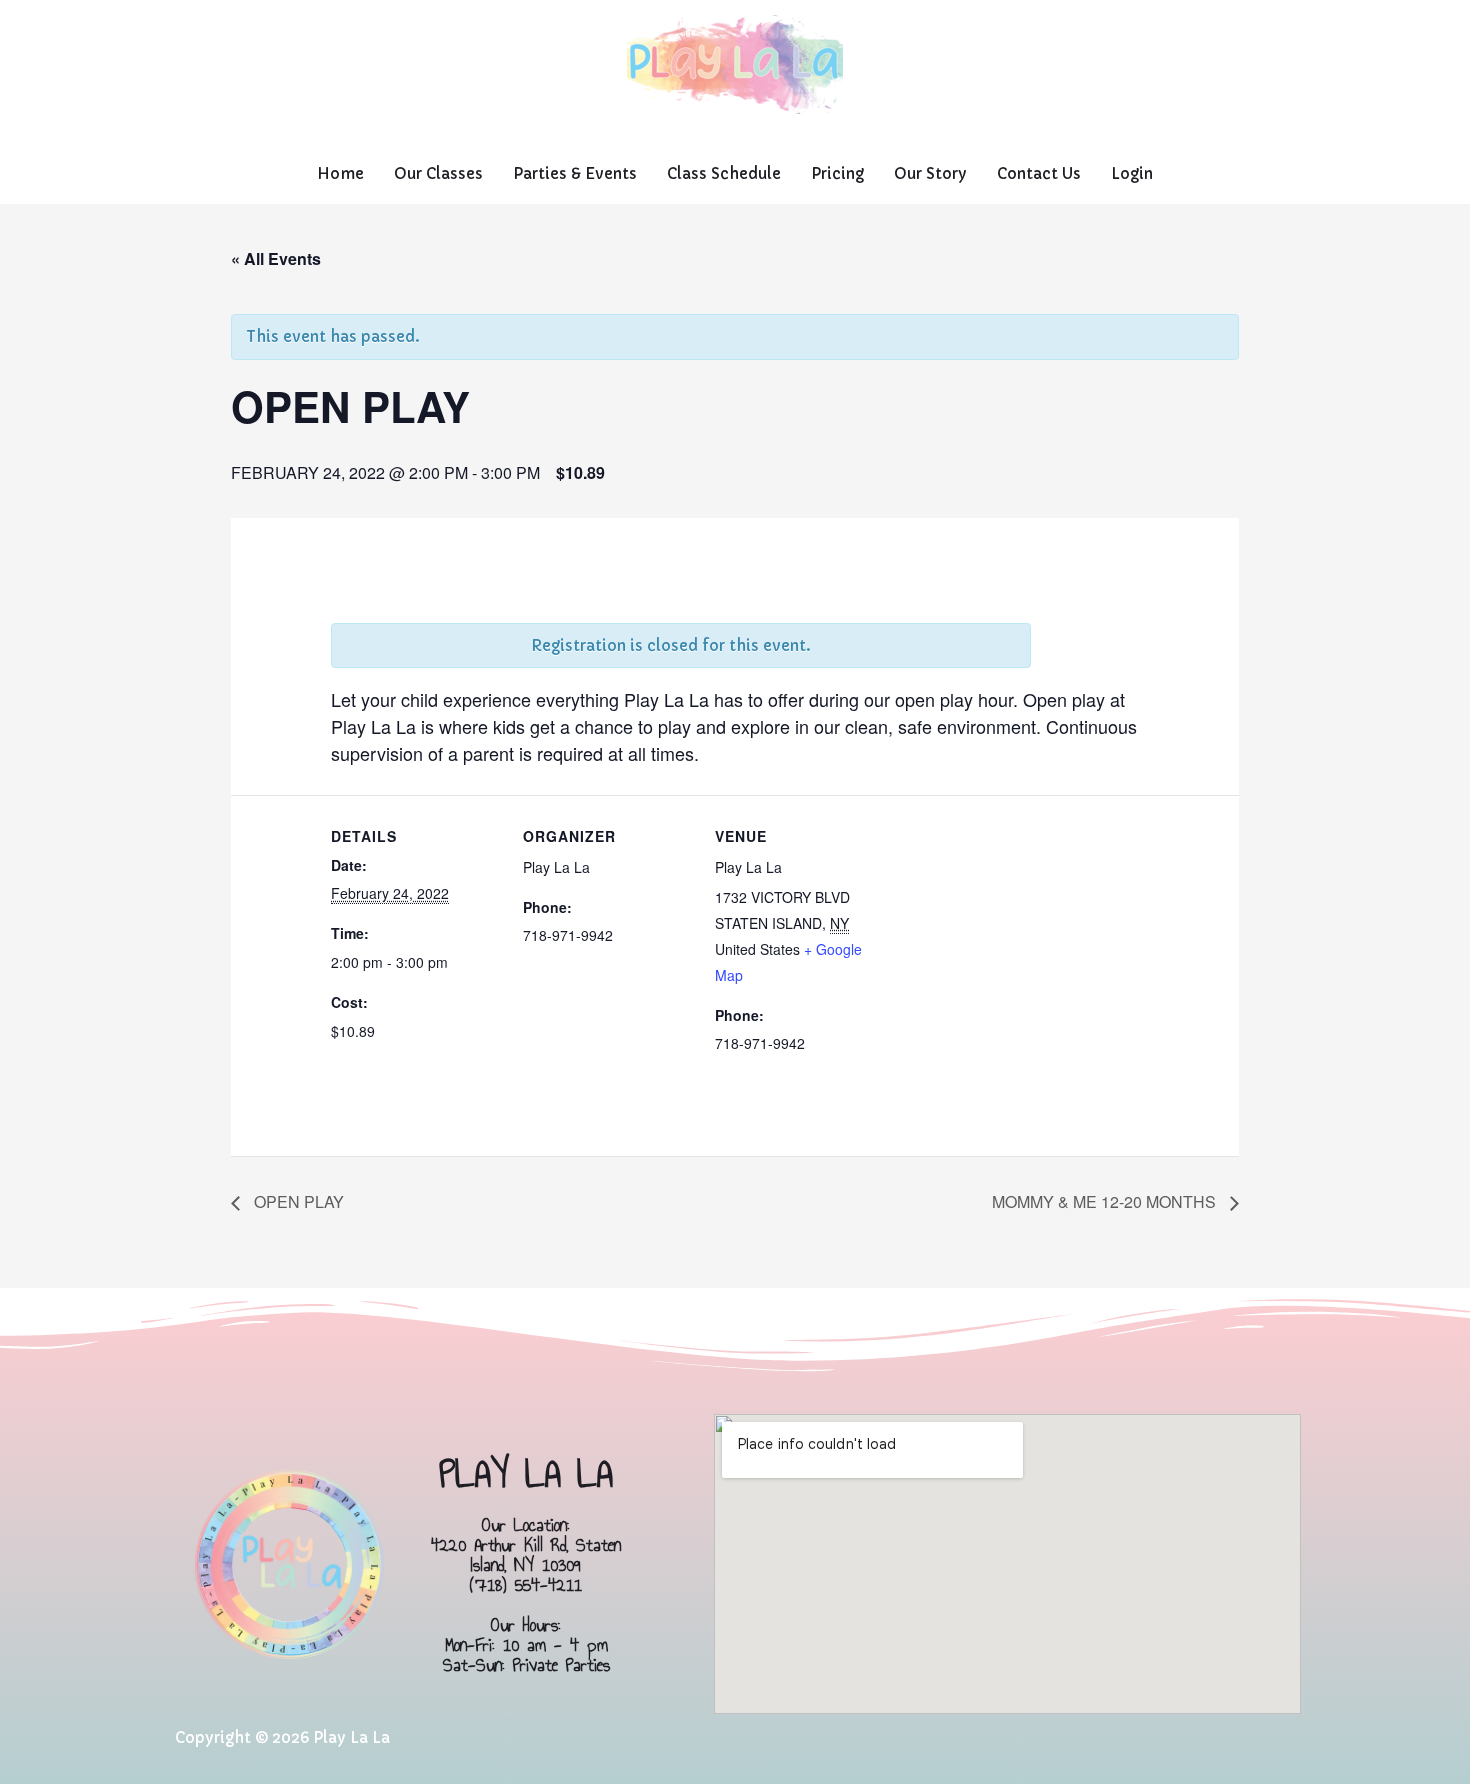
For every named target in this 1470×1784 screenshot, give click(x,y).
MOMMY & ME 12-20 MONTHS (1106, 1201)
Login (1132, 173)
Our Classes (438, 173)
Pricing (837, 173)
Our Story (930, 173)
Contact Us (1039, 173)
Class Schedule (724, 173)
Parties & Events (575, 173)
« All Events (276, 258)
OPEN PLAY (297, 1201)
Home (340, 173)
